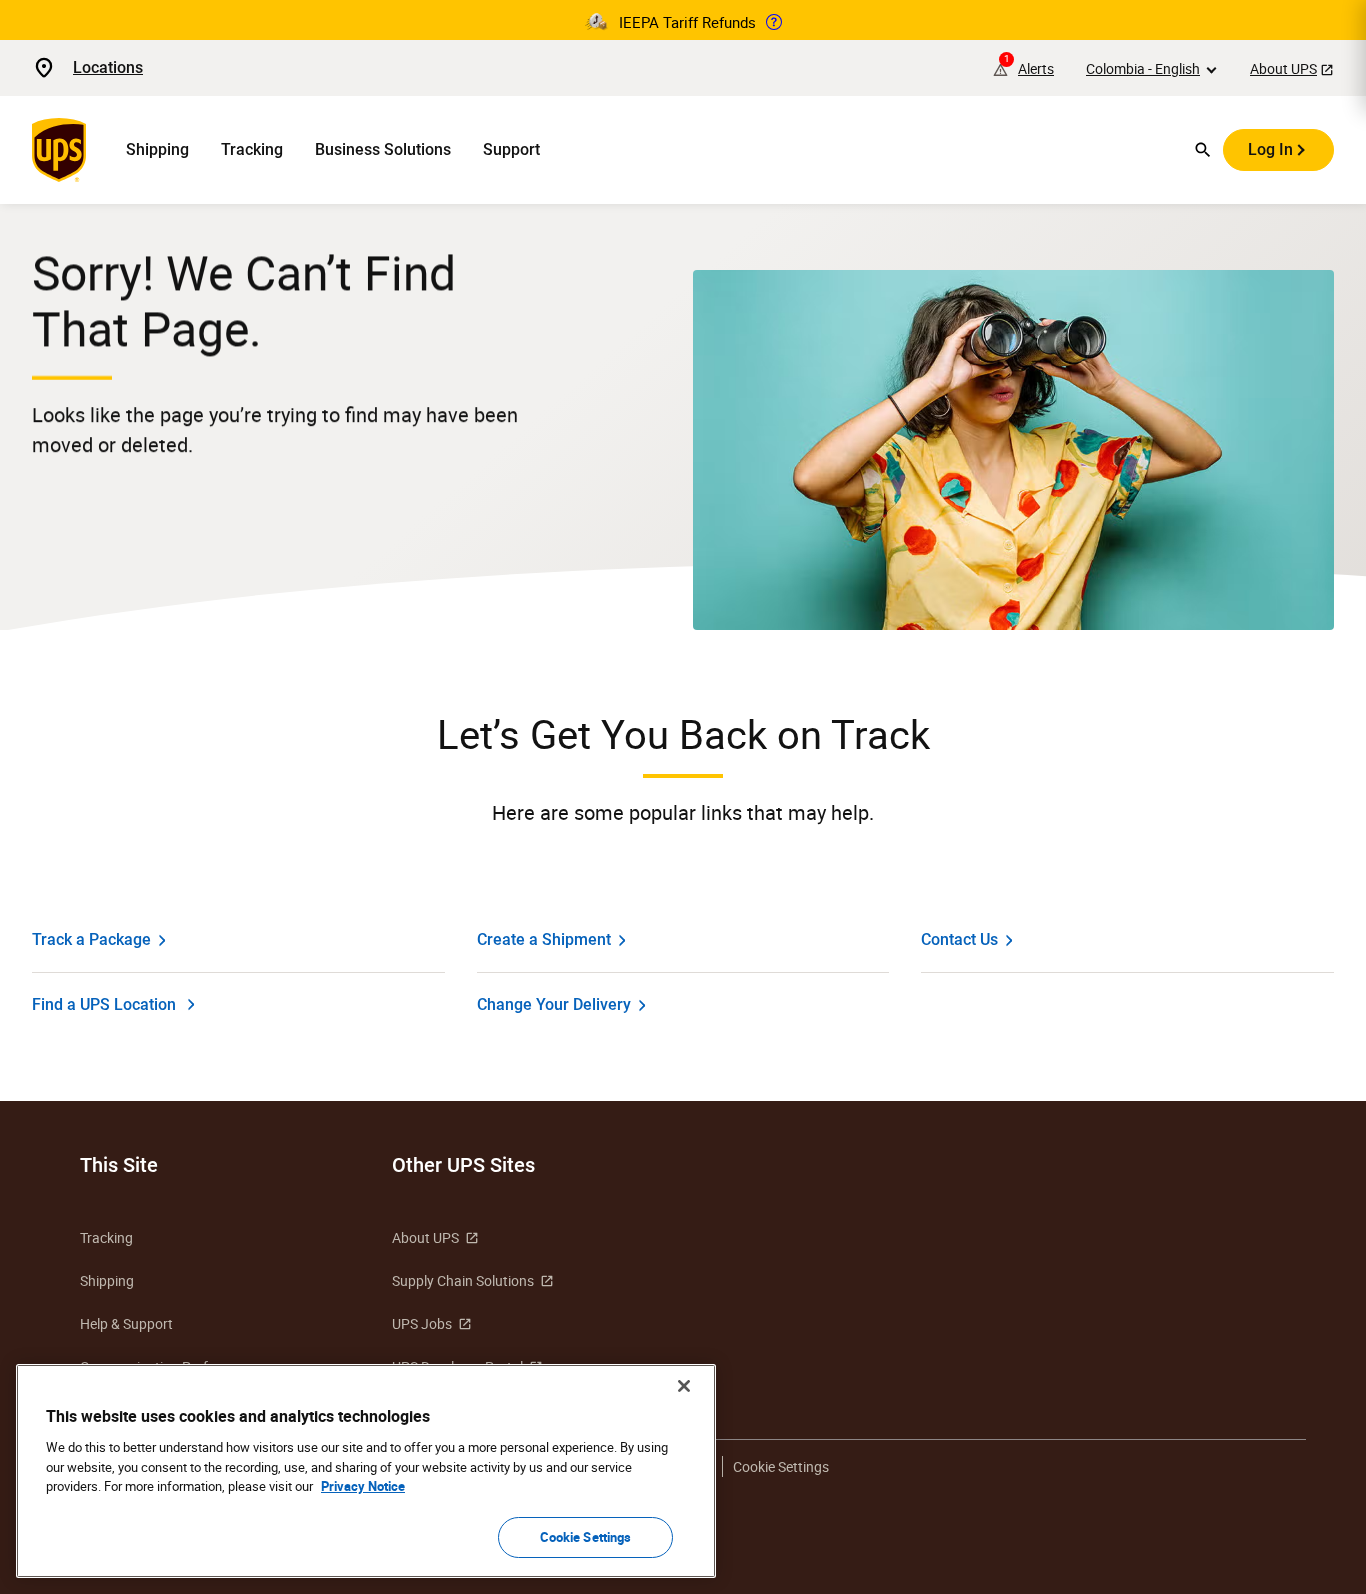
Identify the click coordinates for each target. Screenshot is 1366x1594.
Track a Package (91, 939)
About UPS (1283, 68)
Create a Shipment (544, 939)
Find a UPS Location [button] (104, 1004)
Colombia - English (1143, 68)
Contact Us (959, 939)
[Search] (1203, 150)
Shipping (157, 149)
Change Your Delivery (554, 1004)
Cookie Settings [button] (781, 1466)
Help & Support (126, 1323)
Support (511, 149)
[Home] (63, 150)
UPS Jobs (422, 1323)
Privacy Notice (363, 1486)
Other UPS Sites (463, 1165)
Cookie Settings (586, 1536)
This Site (119, 1165)
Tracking (252, 149)
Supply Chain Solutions (463, 1280)
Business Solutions (383, 149)
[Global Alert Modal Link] (774, 22)
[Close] (684, 1386)
